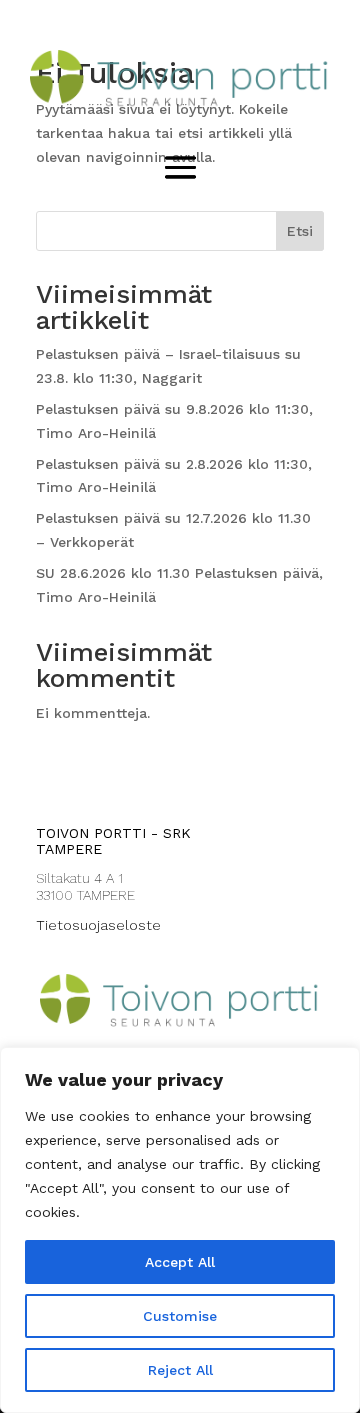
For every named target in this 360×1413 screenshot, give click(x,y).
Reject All (180, 1370)
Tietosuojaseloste (98, 925)
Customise (180, 1316)
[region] (180, 1230)
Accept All (180, 1262)
